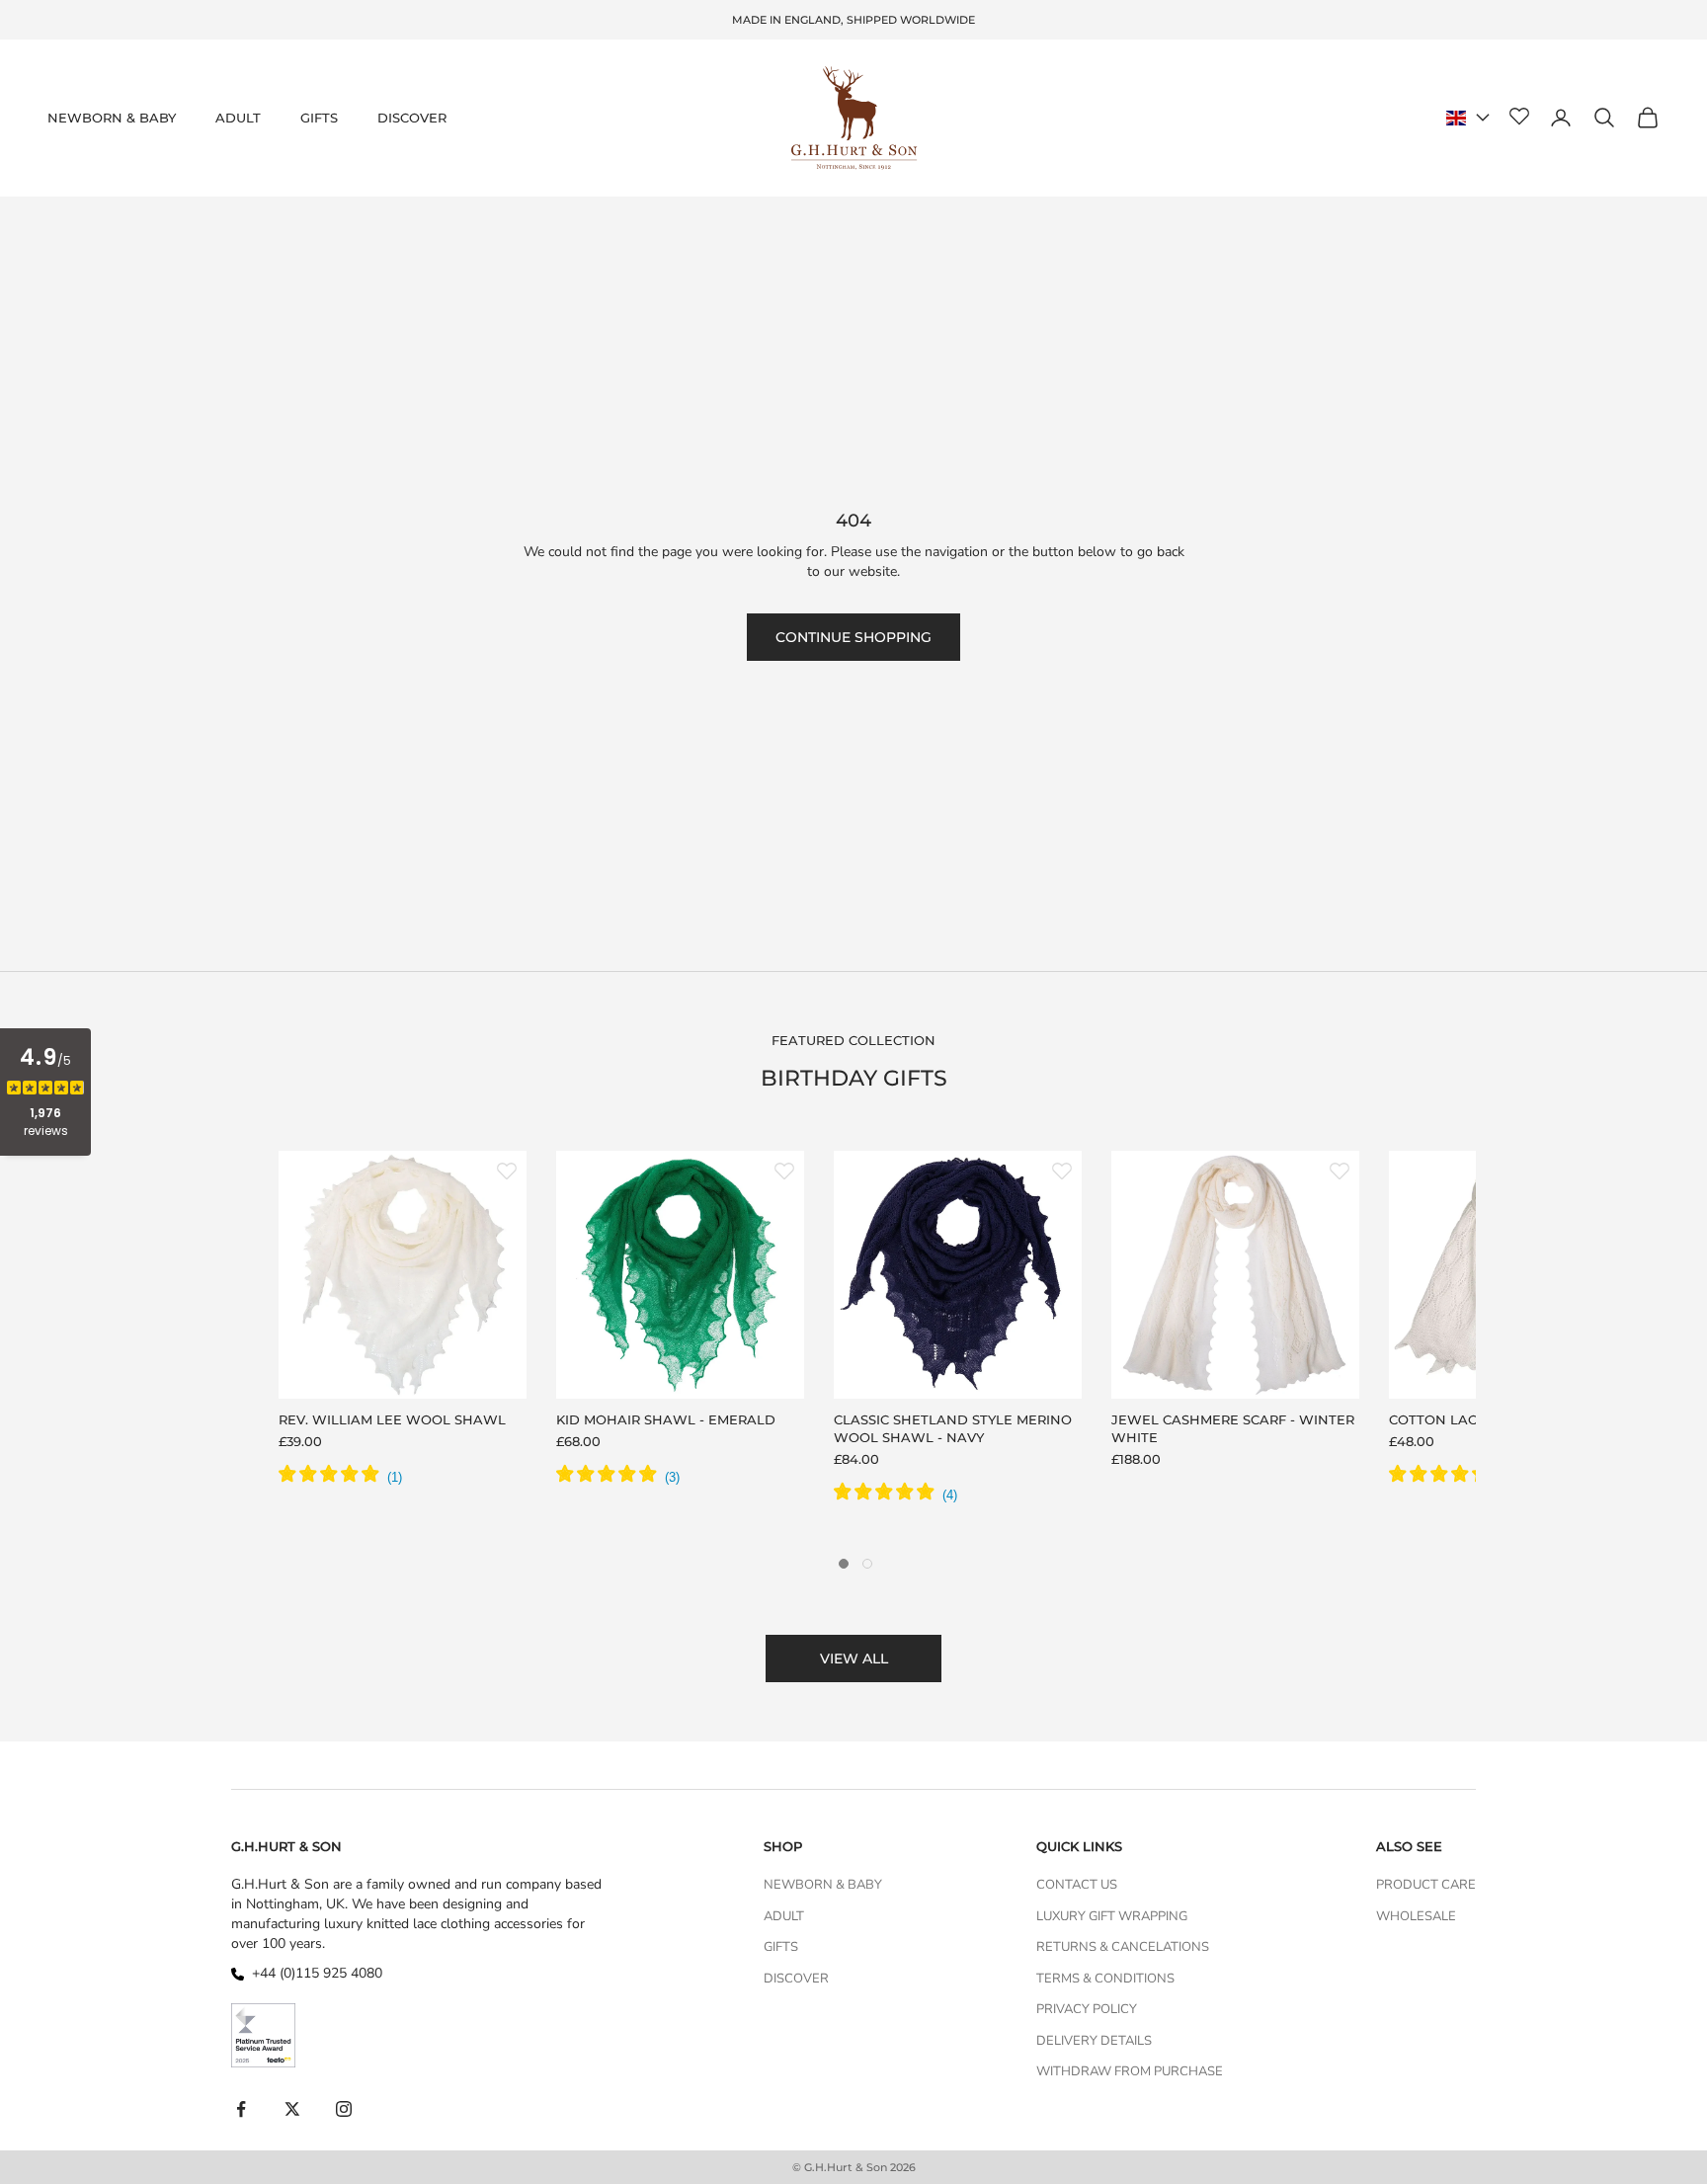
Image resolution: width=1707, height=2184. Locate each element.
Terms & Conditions (1105, 1979)
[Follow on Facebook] (241, 2109)
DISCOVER (412, 118)
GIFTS (319, 118)
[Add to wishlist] (507, 1171)
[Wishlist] (1519, 118)
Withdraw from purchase (1130, 2071)
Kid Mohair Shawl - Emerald (666, 1419)
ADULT (238, 118)
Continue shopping (853, 637)
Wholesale (1416, 1916)
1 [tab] (844, 1564)
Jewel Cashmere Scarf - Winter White (1233, 1428)
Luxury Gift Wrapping (1112, 1916)
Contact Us (1077, 1885)
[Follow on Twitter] (292, 2109)
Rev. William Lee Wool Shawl (392, 1419)
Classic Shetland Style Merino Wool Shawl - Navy (953, 1428)
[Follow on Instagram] (344, 2109)
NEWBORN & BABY (112, 118)
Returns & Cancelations (1123, 1947)
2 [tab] (867, 1564)
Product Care (1426, 1885)
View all (854, 1658)
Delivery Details (1094, 2041)
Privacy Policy (1087, 2009)
